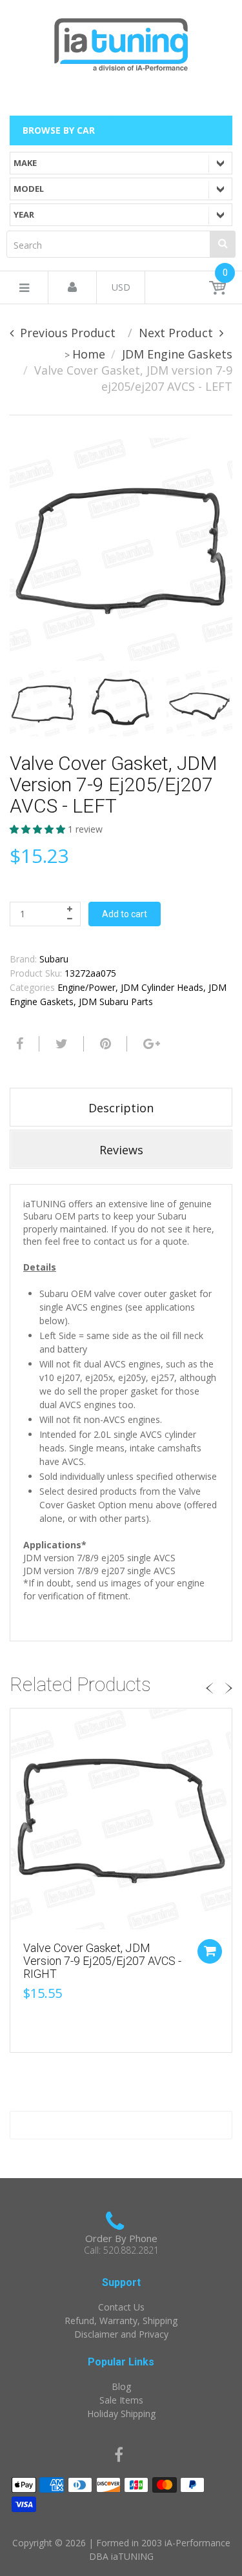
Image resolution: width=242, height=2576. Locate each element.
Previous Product (68, 333)
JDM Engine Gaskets (177, 354)
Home (89, 354)
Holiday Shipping (121, 2414)
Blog (121, 2386)
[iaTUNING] (121, 42)
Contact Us (121, 2307)
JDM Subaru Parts (116, 1002)
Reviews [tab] (121, 1150)
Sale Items (121, 2400)
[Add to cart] (210, 1951)
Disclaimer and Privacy (121, 2334)
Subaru (54, 959)
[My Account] (72, 288)
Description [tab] (121, 1108)
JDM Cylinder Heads (162, 987)
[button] (39, 829)
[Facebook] (18, 1044)
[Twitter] (60, 1044)
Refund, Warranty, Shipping (121, 2321)
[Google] (150, 1044)
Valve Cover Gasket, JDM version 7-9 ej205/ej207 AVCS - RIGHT (102, 1961)
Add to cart (125, 914)
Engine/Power (86, 987)
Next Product (176, 333)
